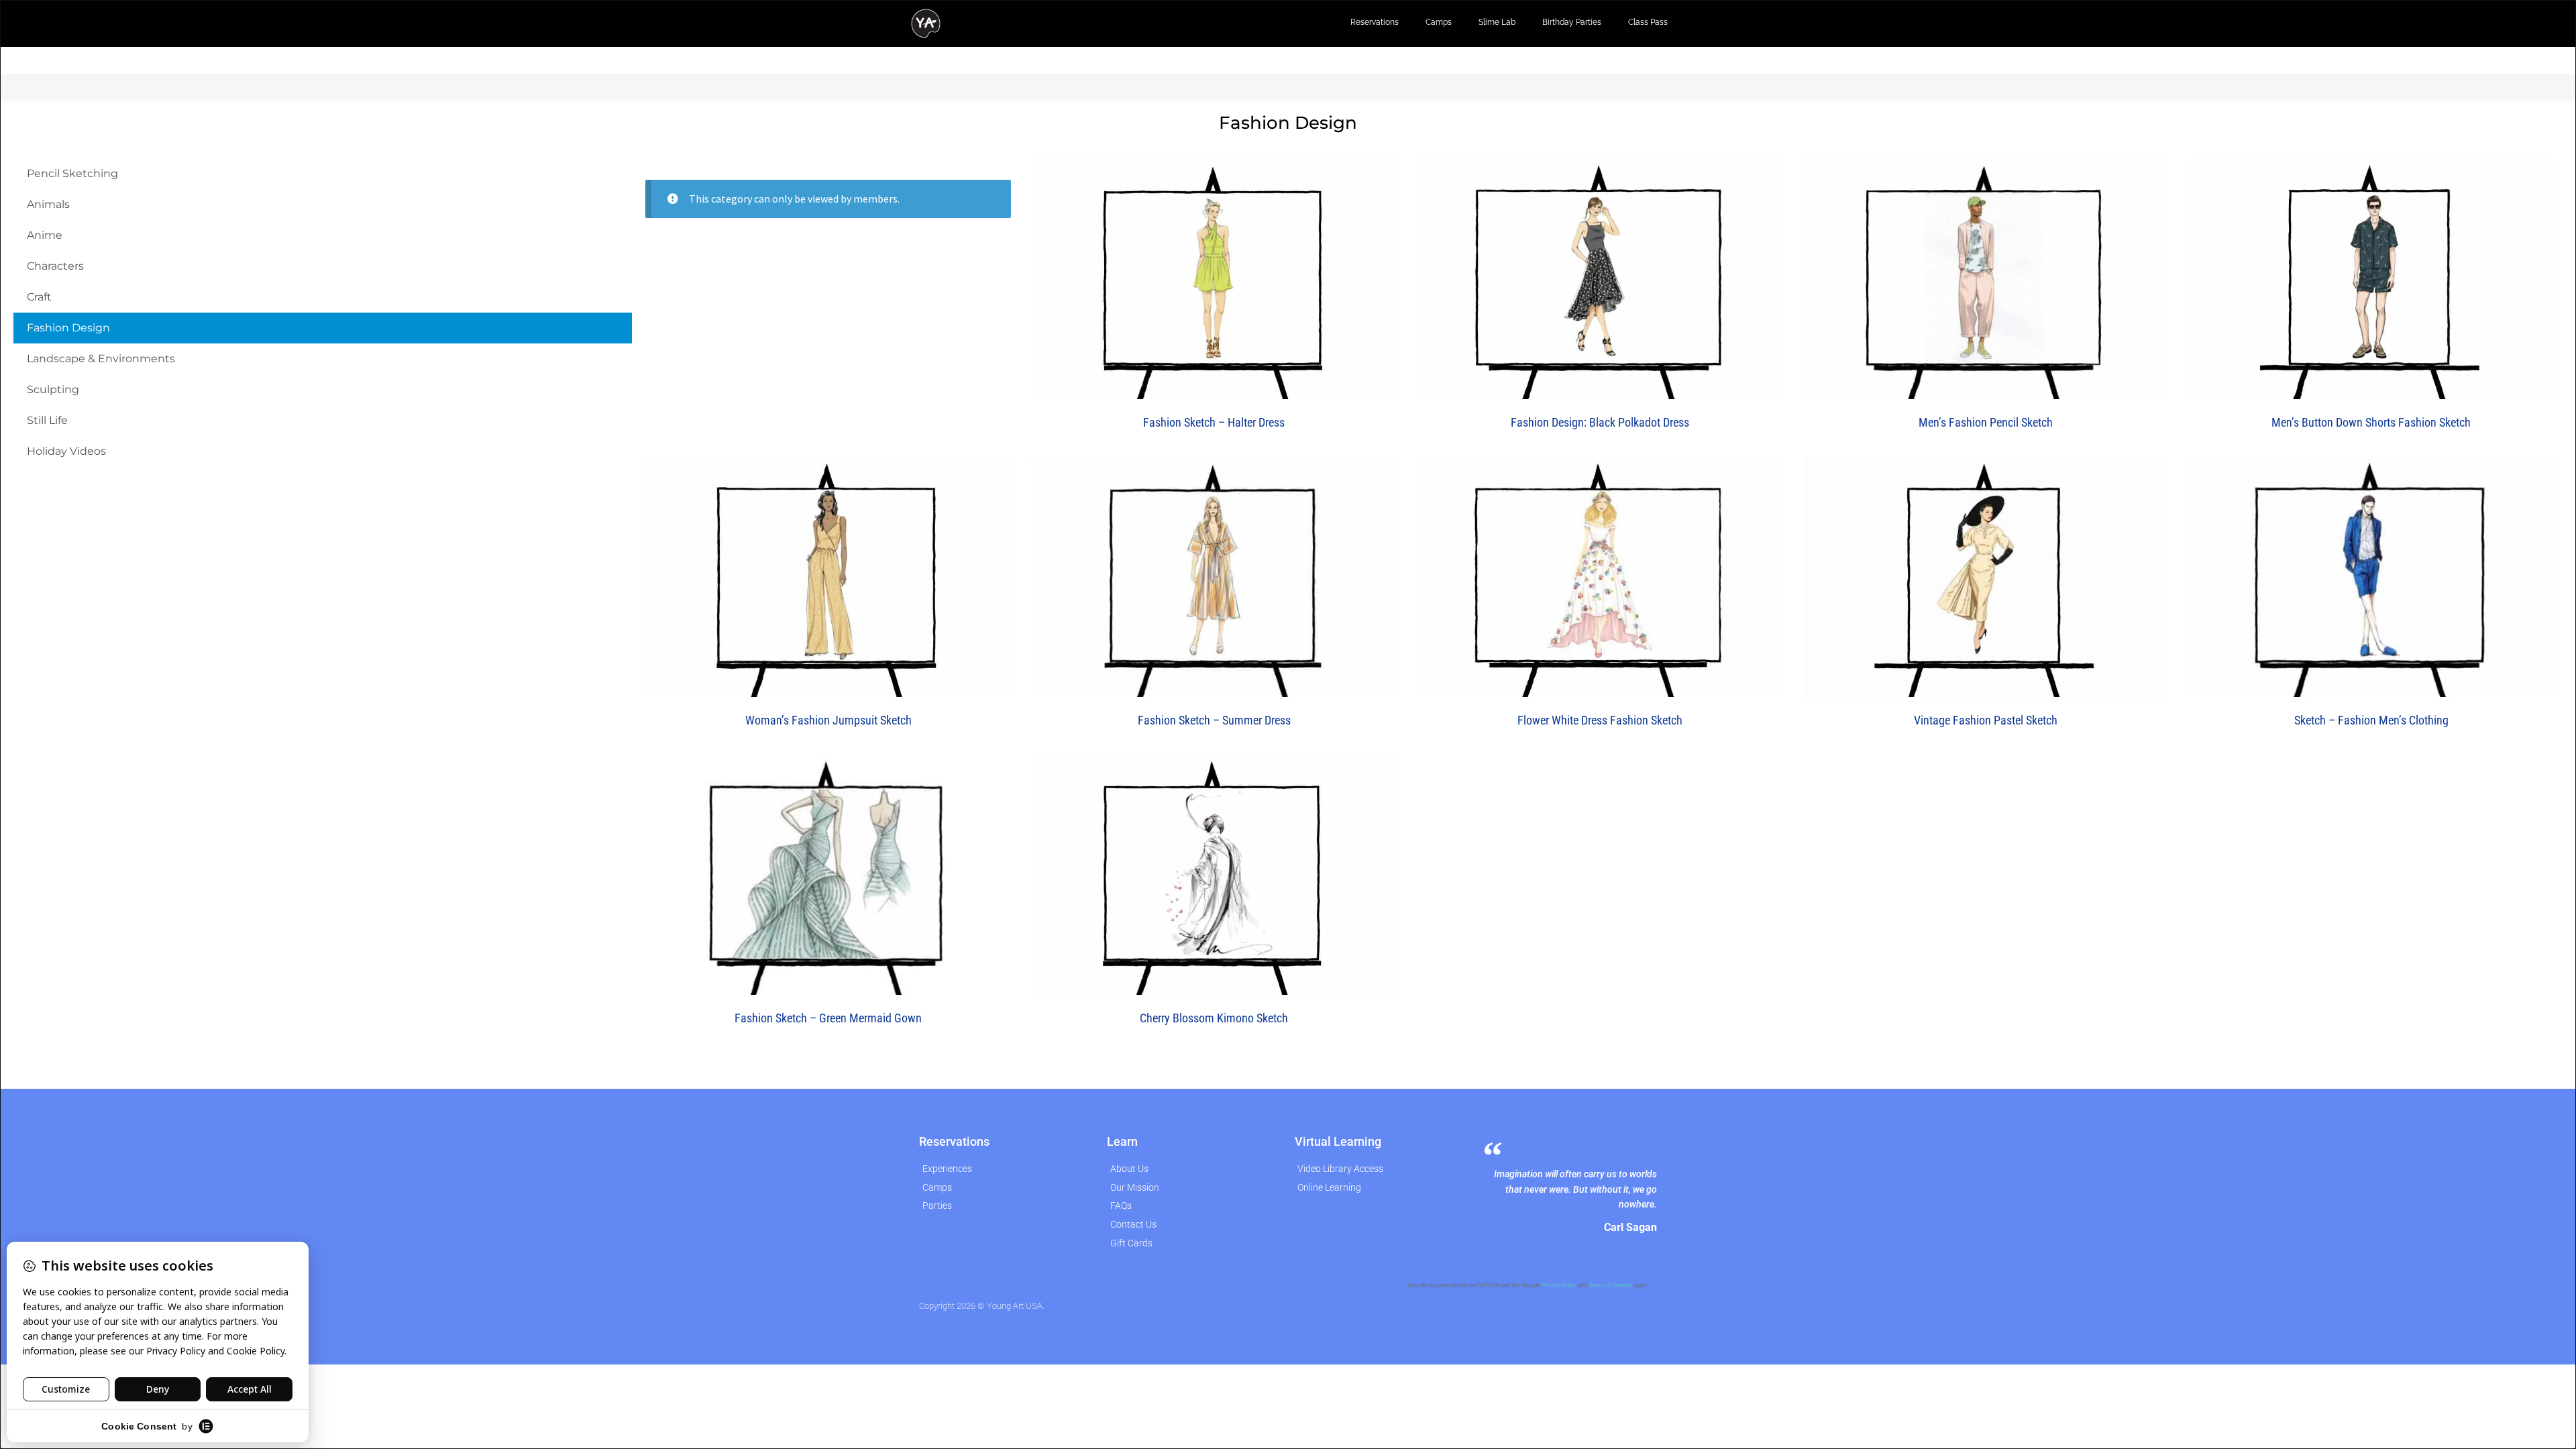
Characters (55, 266)
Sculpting (53, 389)
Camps (1439, 22)
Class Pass (1648, 22)
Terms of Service (1610, 1285)
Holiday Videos (66, 451)
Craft (39, 297)
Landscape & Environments (101, 359)
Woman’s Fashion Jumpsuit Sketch (828, 720)
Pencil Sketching (72, 173)
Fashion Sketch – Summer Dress (1214, 720)
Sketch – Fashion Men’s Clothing (2371, 720)
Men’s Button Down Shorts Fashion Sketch (2371, 422)
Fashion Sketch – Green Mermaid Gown (828, 1018)
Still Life (47, 420)
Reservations (1375, 22)
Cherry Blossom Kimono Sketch (1214, 1018)
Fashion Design (68, 328)
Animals (48, 204)
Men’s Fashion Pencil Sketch (1986, 422)
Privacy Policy (1559, 1285)
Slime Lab (1497, 22)
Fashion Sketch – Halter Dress (1214, 422)
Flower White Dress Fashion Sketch (1600, 720)
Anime (45, 235)
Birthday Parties (1572, 22)
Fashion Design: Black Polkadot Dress (1600, 422)
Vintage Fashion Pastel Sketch (1986, 720)
